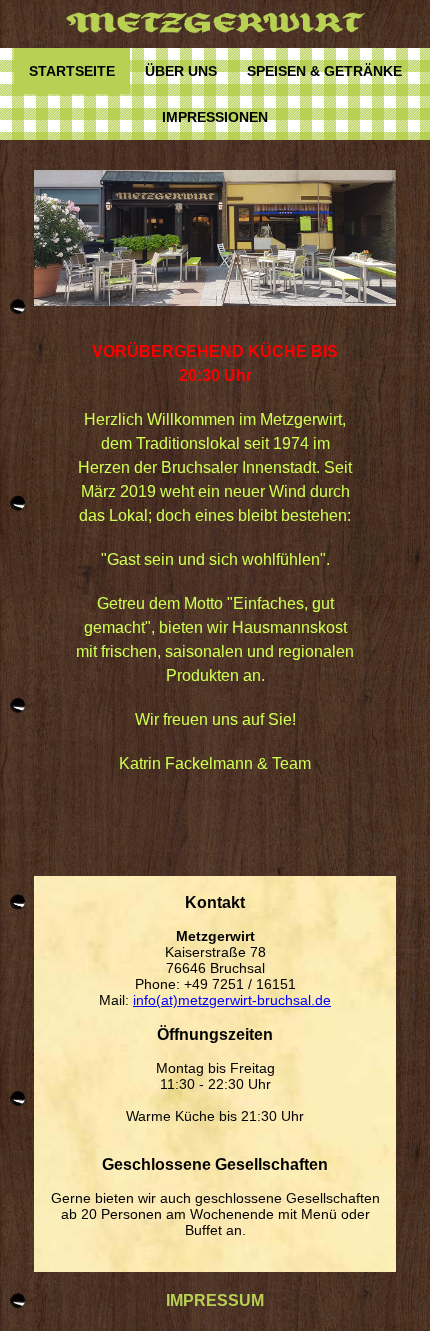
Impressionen (215, 117)
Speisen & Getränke (324, 71)
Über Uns (181, 71)
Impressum (215, 1300)
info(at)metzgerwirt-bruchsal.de (232, 1000)
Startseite (72, 71)
